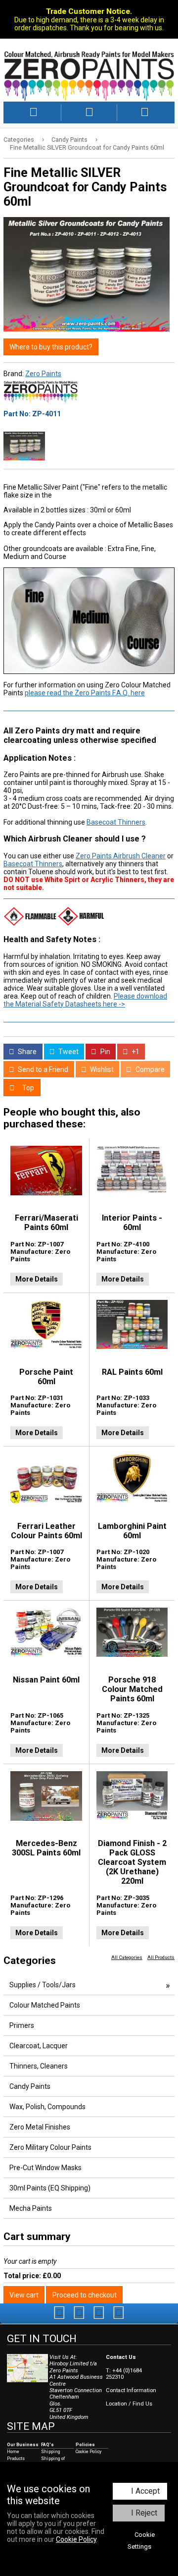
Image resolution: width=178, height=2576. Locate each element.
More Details (37, 1279)
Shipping (51, 2452)
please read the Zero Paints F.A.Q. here (85, 693)
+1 (135, 1052)
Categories (19, 140)
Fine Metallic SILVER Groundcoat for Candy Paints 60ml (87, 147)
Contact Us (121, 2357)
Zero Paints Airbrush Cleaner (121, 856)
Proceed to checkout (85, 2295)
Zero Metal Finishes (40, 2127)
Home (13, 2452)
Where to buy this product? (51, 347)
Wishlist (101, 1069)
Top (27, 1088)
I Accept (145, 2491)
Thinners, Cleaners (39, 2066)
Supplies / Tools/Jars (43, 1985)
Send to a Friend (42, 1069)
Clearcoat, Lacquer (39, 2046)
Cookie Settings (141, 2541)
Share (26, 1052)
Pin (105, 1052)
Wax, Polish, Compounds (47, 2107)
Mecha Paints (31, 2208)
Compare (149, 1069)
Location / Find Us (129, 2404)
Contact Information (131, 2390)
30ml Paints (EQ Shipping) (50, 2188)
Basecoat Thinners (116, 822)
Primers (22, 2025)
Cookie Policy (76, 2539)
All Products (161, 1957)
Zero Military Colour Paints (50, 2147)
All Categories (127, 1957)
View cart (24, 2295)
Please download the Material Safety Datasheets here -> (85, 1000)
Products (16, 2459)
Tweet (68, 1052)
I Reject (144, 2513)
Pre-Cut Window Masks (45, 2168)
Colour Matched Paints (45, 2005)
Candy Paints (69, 140)
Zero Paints (43, 374)
